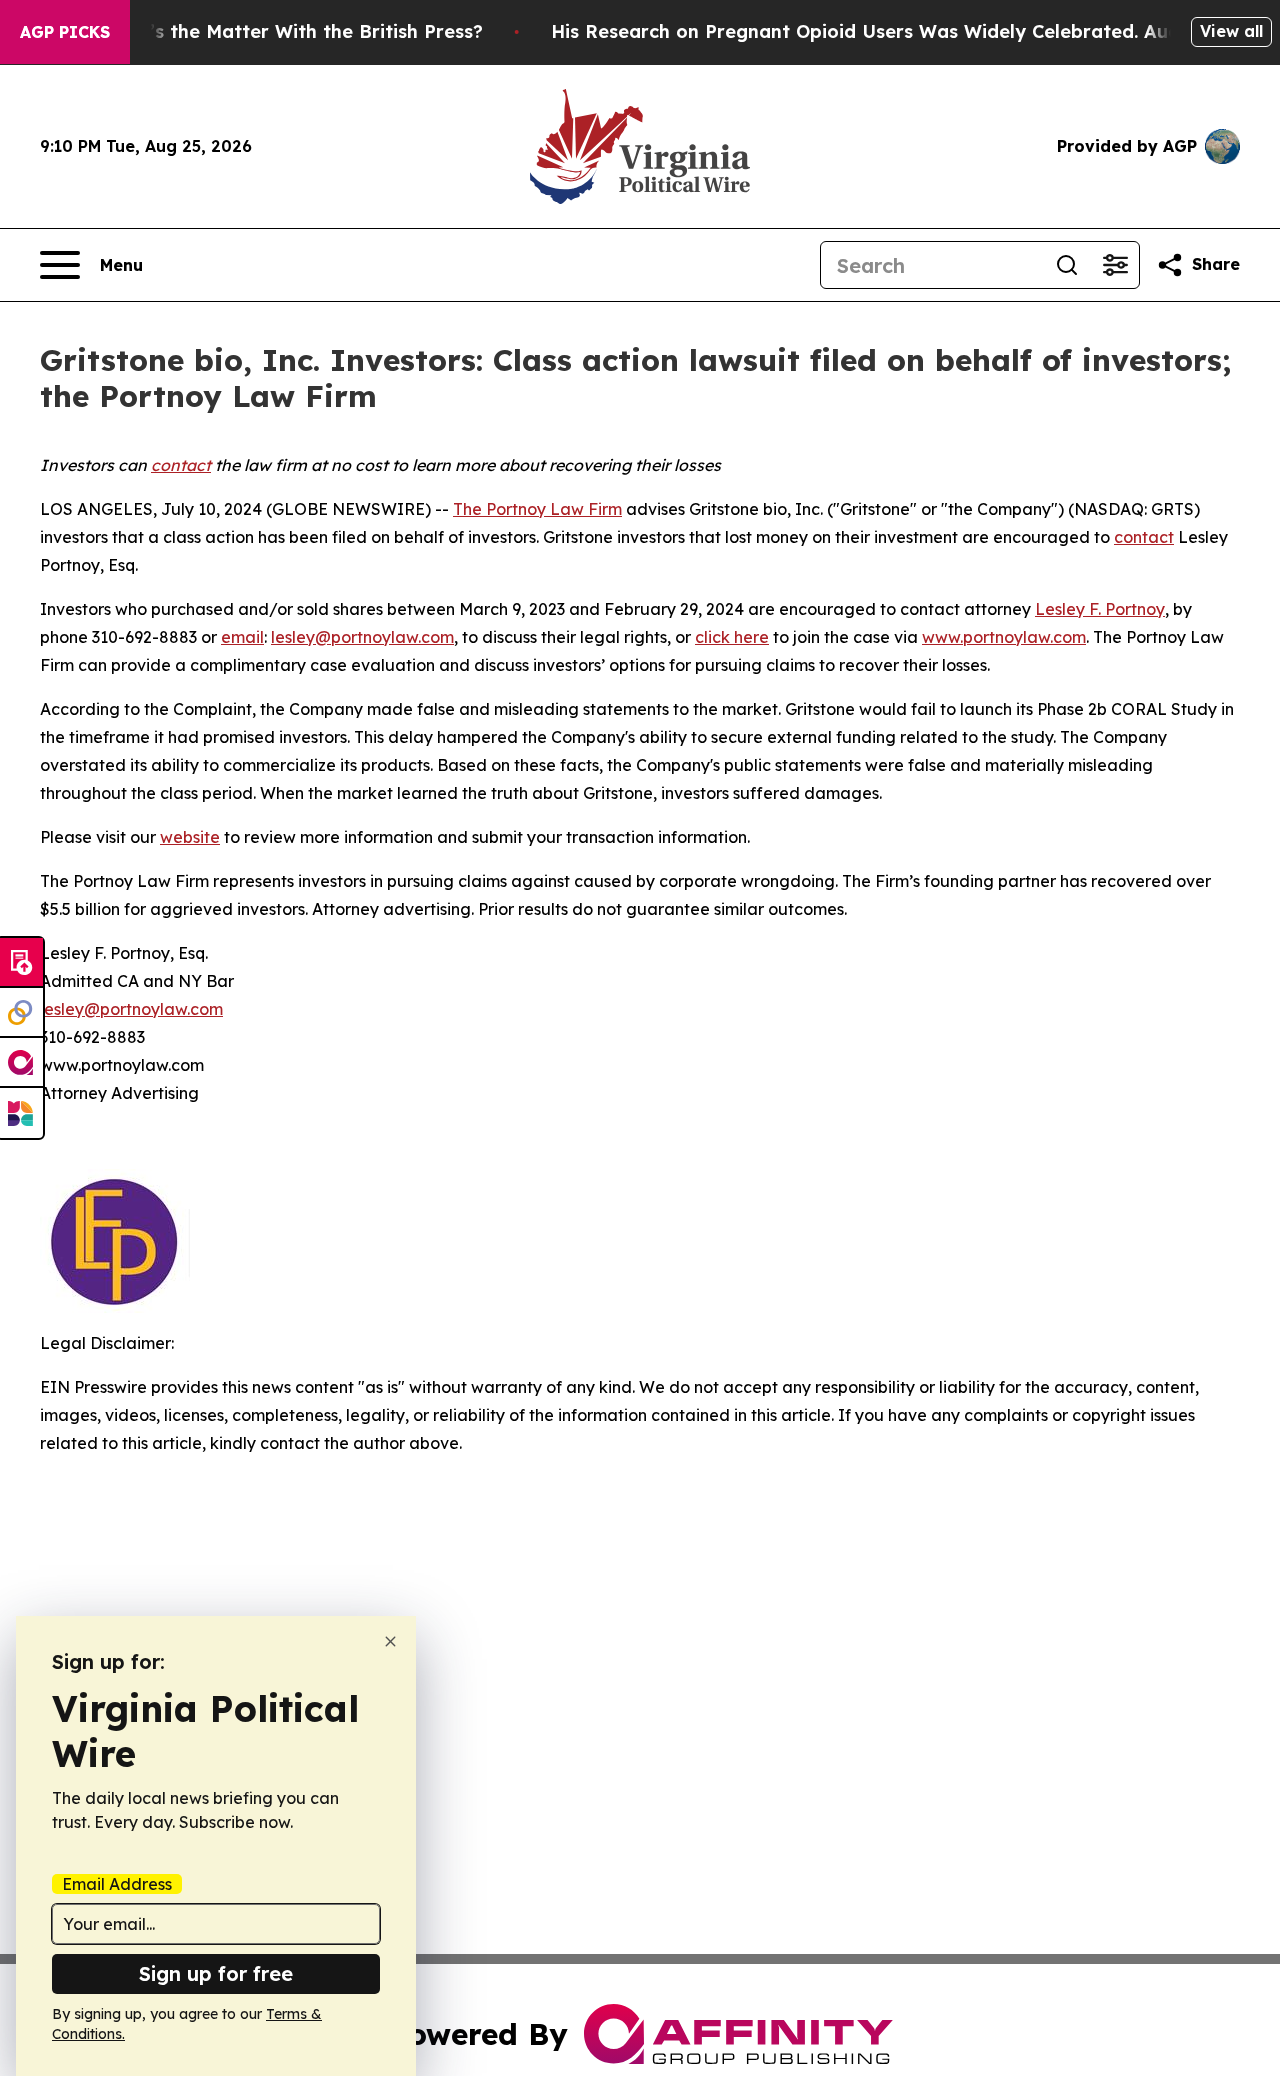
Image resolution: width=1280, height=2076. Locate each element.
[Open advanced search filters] (1115, 265)
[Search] (1067, 265)
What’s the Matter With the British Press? (292, 31)
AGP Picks (65, 32)
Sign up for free (216, 1973)
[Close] (390, 1641)
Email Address (117, 1884)
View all (1231, 31)
